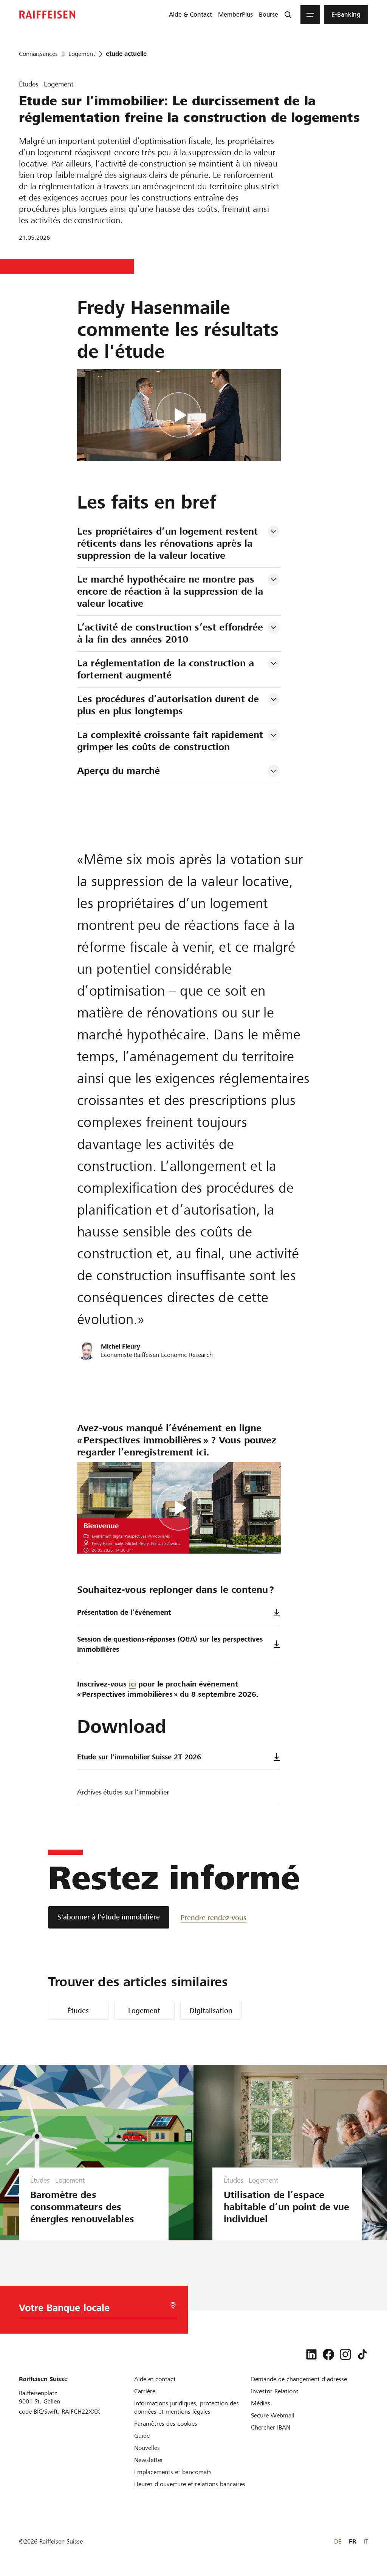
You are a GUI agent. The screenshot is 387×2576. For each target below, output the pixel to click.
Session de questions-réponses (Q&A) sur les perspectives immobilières (170, 1644)
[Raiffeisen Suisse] (47, 15)
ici (132, 1684)
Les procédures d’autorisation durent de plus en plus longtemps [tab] (170, 705)
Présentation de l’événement (124, 1612)
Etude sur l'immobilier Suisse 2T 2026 (139, 1757)
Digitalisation (211, 2011)
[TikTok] (362, 2354)
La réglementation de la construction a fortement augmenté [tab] (167, 669)
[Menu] (310, 15)
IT (366, 2541)
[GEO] (173, 2305)
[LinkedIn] (311, 2354)
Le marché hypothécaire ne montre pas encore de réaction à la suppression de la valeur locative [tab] (172, 591)
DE (338, 2541)
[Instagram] (345, 2354)
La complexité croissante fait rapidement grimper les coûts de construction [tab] (172, 741)
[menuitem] (190, 15)
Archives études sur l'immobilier (123, 1792)
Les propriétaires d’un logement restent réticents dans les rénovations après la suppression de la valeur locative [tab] (169, 543)
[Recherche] (288, 15)
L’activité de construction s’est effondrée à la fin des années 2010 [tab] (172, 633)
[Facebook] (328, 2354)
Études (78, 2011)
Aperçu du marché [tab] (118, 771)
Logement (144, 2011)
